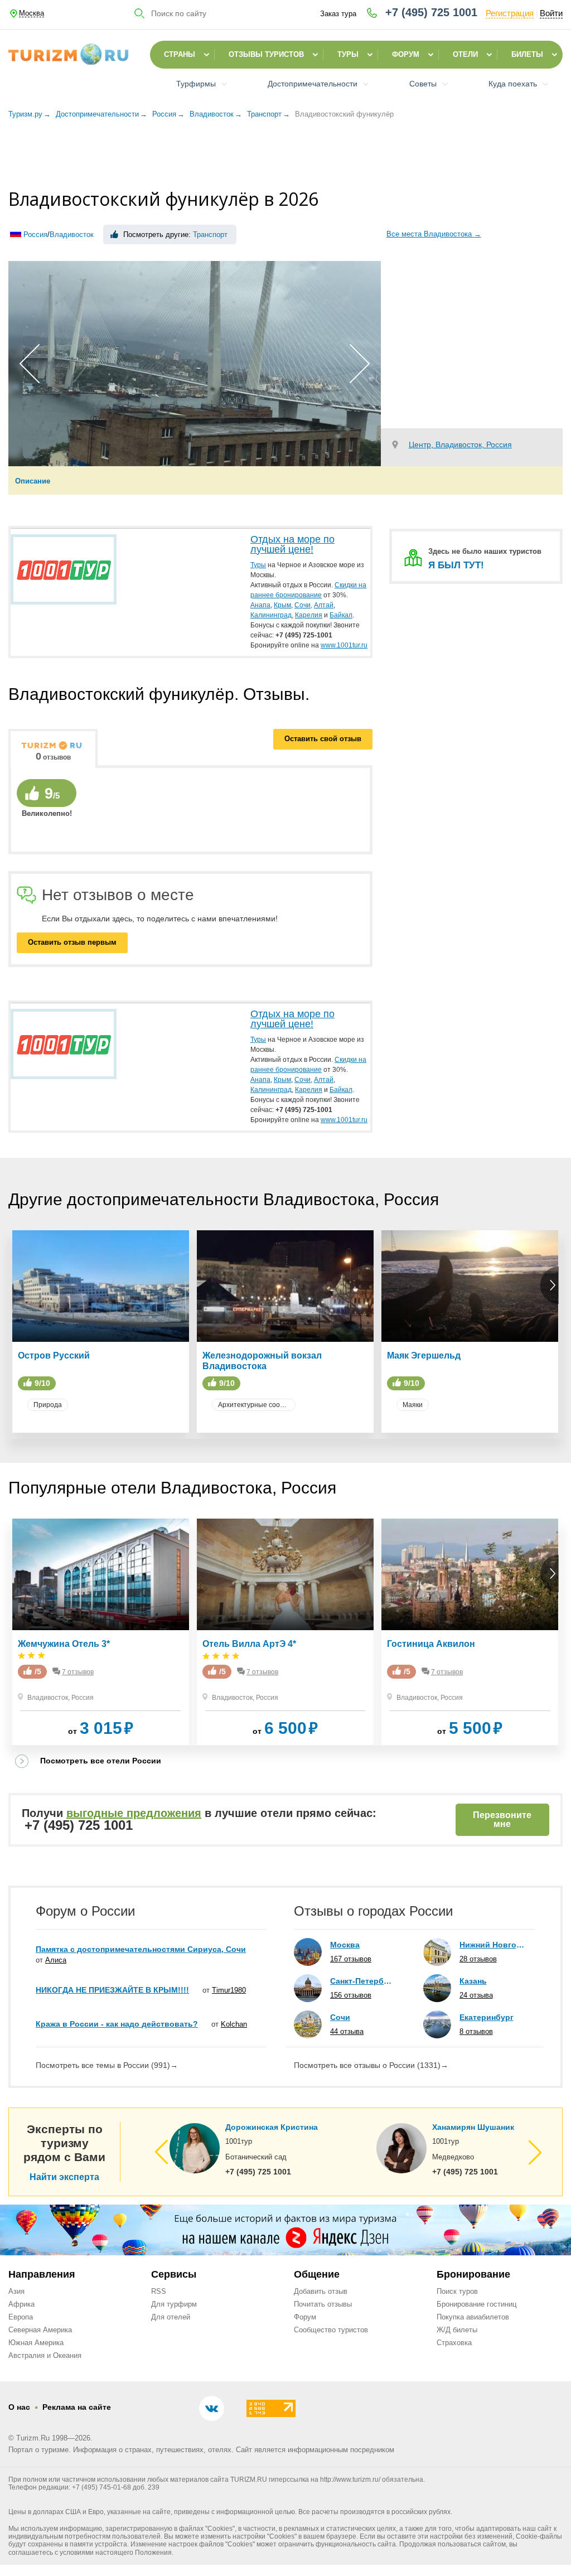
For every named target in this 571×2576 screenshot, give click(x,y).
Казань (473, 1981)
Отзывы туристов (266, 54)
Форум (406, 54)
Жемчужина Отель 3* (64, 1644)
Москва (345, 1945)
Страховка (454, 2343)
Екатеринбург (487, 2017)
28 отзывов (478, 1959)
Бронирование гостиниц (476, 2304)
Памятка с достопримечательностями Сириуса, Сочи (141, 1949)
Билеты (527, 54)
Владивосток (72, 235)
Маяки (413, 1405)
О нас (19, 2407)
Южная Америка (36, 2343)
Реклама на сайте (77, 2407)
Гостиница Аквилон (431, 1644)
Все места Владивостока (434, 234)
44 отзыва (347, 2031)
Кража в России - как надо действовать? (117, 2024)
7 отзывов (78, 1672)
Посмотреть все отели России (101, 1761)
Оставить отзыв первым (72, 942)
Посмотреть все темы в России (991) (107, 2065)
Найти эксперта (64, 2177)
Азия (16, 2291)
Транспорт (210, 235)
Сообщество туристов (331, 2330)
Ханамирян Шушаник (473, 2127)
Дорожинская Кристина (272, 2127)
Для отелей (171, 2317)
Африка (21, 2304)
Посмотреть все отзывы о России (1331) (371, 2065)
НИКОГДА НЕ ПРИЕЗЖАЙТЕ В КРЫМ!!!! (112, 1990)
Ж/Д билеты (457, 2330)
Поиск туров (457, 2291)
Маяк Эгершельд (424, 1355)
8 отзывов (476, 2031)
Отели (465, 54)
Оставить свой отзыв (323, 739)
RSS (159, 2291)
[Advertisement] (285, 156)
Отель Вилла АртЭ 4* (249, 1644)
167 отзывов (351, 1959)
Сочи (340, 2017)
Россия (35, 235)
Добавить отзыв (321, 2291)
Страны (180, 54)
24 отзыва (476, 1995)
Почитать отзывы (323, 2304)
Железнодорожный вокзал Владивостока (262, 1361)
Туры (348, 54)
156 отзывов (351, 1995)
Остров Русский (54, 1355)
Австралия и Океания (45, 2355)
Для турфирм (174, 2304)
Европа (21, 2317)
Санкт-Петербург (363, 1981)
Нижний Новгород (492, 1945)
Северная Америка (40, 2330)
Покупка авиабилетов (473, 2317)
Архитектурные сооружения (257, 1405)
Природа (48, 1405)
